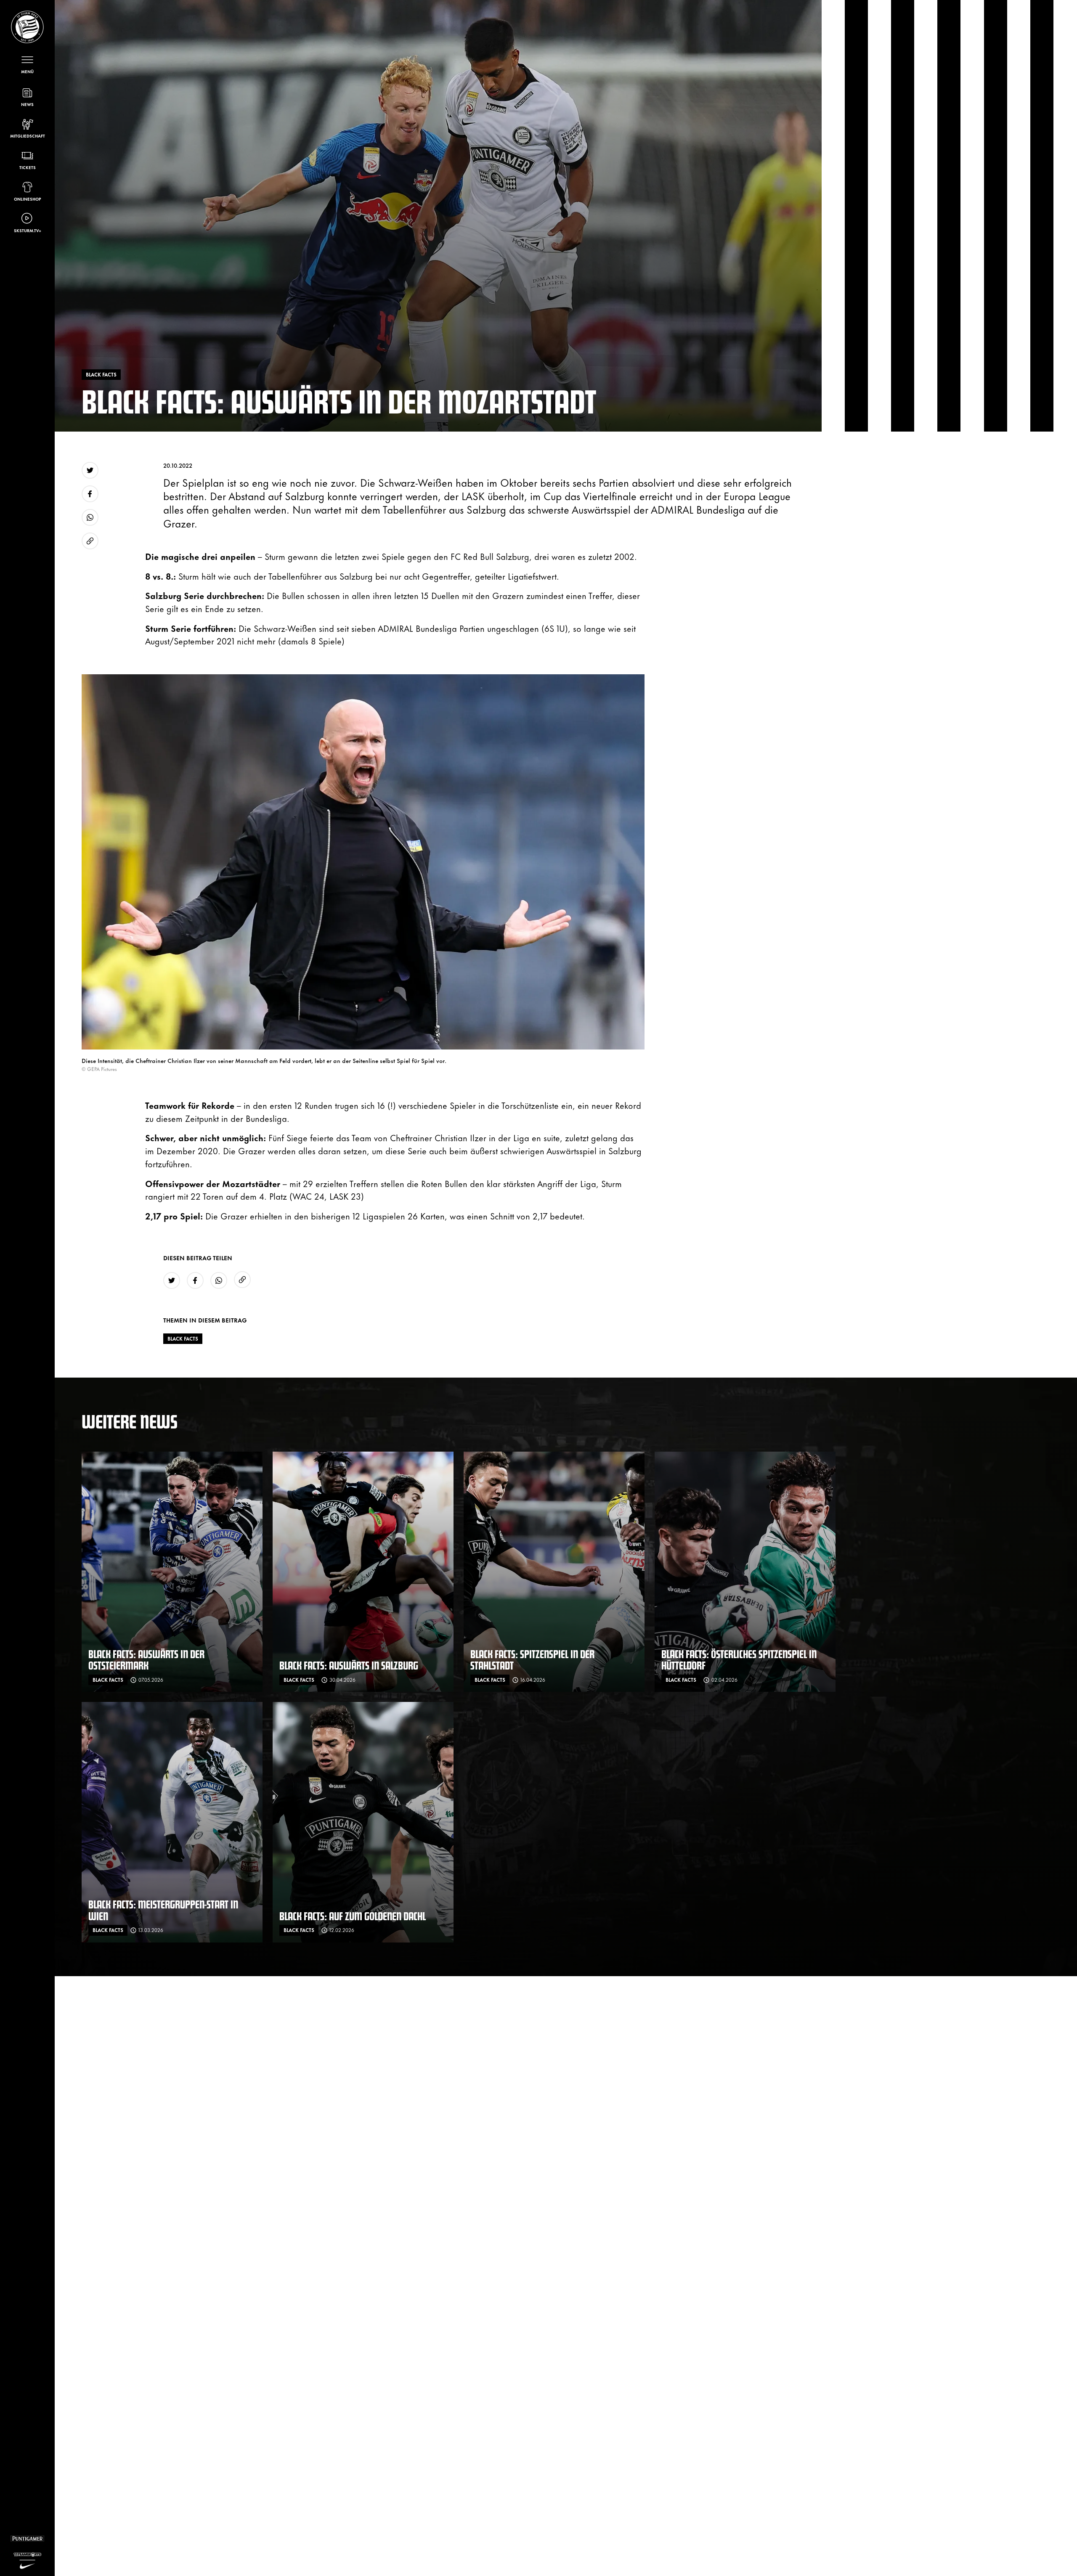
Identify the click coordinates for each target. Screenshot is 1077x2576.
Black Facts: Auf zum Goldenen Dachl (353, 1916)
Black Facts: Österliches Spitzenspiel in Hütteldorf (739, 1660)
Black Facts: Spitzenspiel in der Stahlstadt (532, 1660)
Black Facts (183, 1338)
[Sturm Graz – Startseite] (27, 27)
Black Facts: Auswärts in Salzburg (349, 1665)
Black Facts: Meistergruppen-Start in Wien (163, 1910)
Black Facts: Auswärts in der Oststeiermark (146, 1660)
